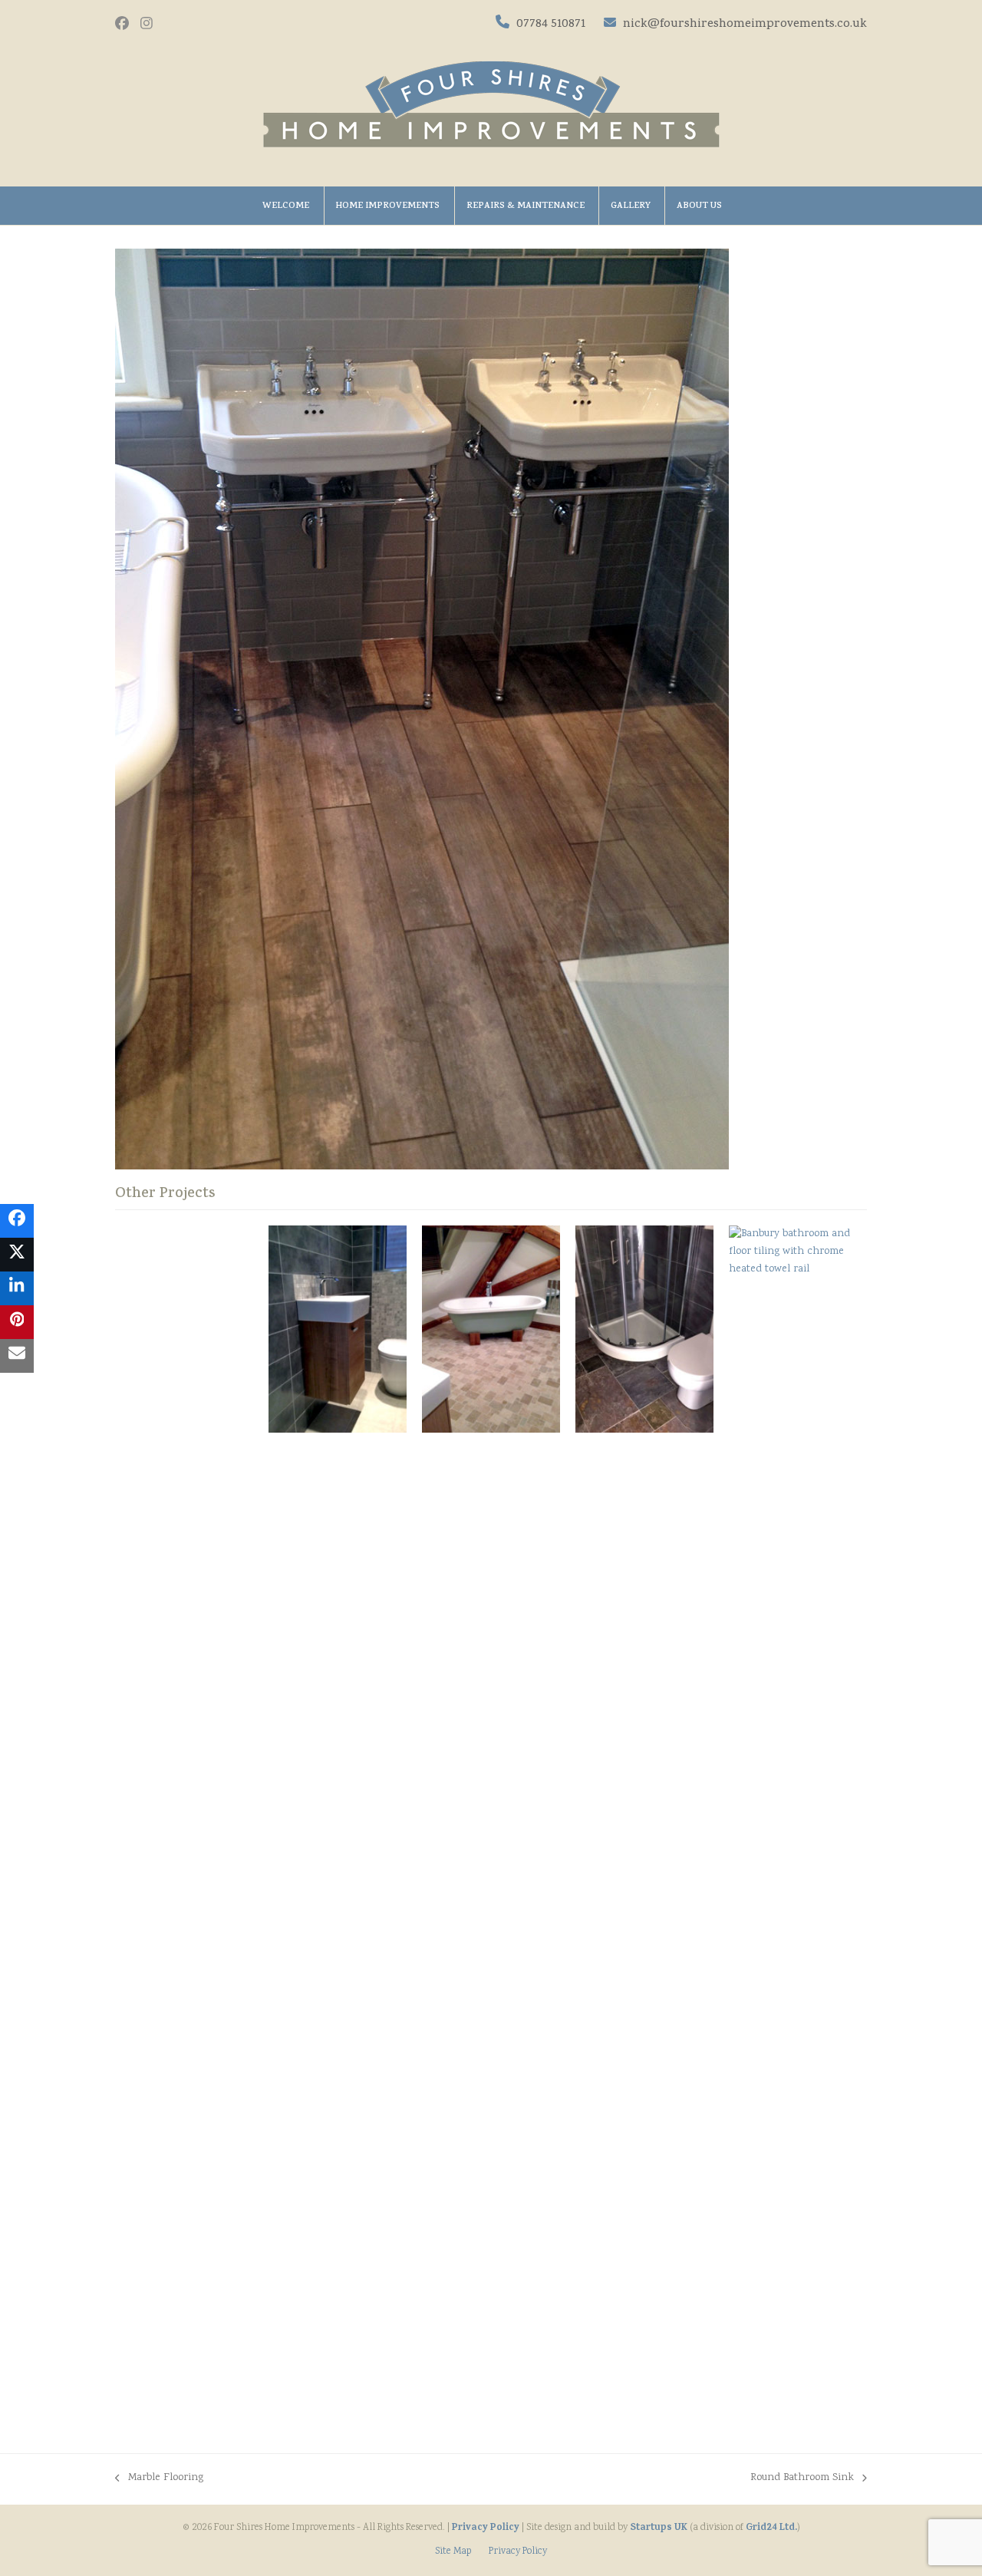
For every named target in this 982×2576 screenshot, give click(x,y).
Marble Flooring (159, 2479)
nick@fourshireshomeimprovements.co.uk (743, 25)
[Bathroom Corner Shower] (644, 1330)
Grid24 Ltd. (771, 2528)
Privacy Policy (486, 2528)
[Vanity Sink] (338, 1329)
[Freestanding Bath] (491, 1329)
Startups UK (659, 2528)
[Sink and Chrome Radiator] (798, 1802)
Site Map (453, 2552)
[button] (17, 1221)
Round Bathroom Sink (802, 2479)
